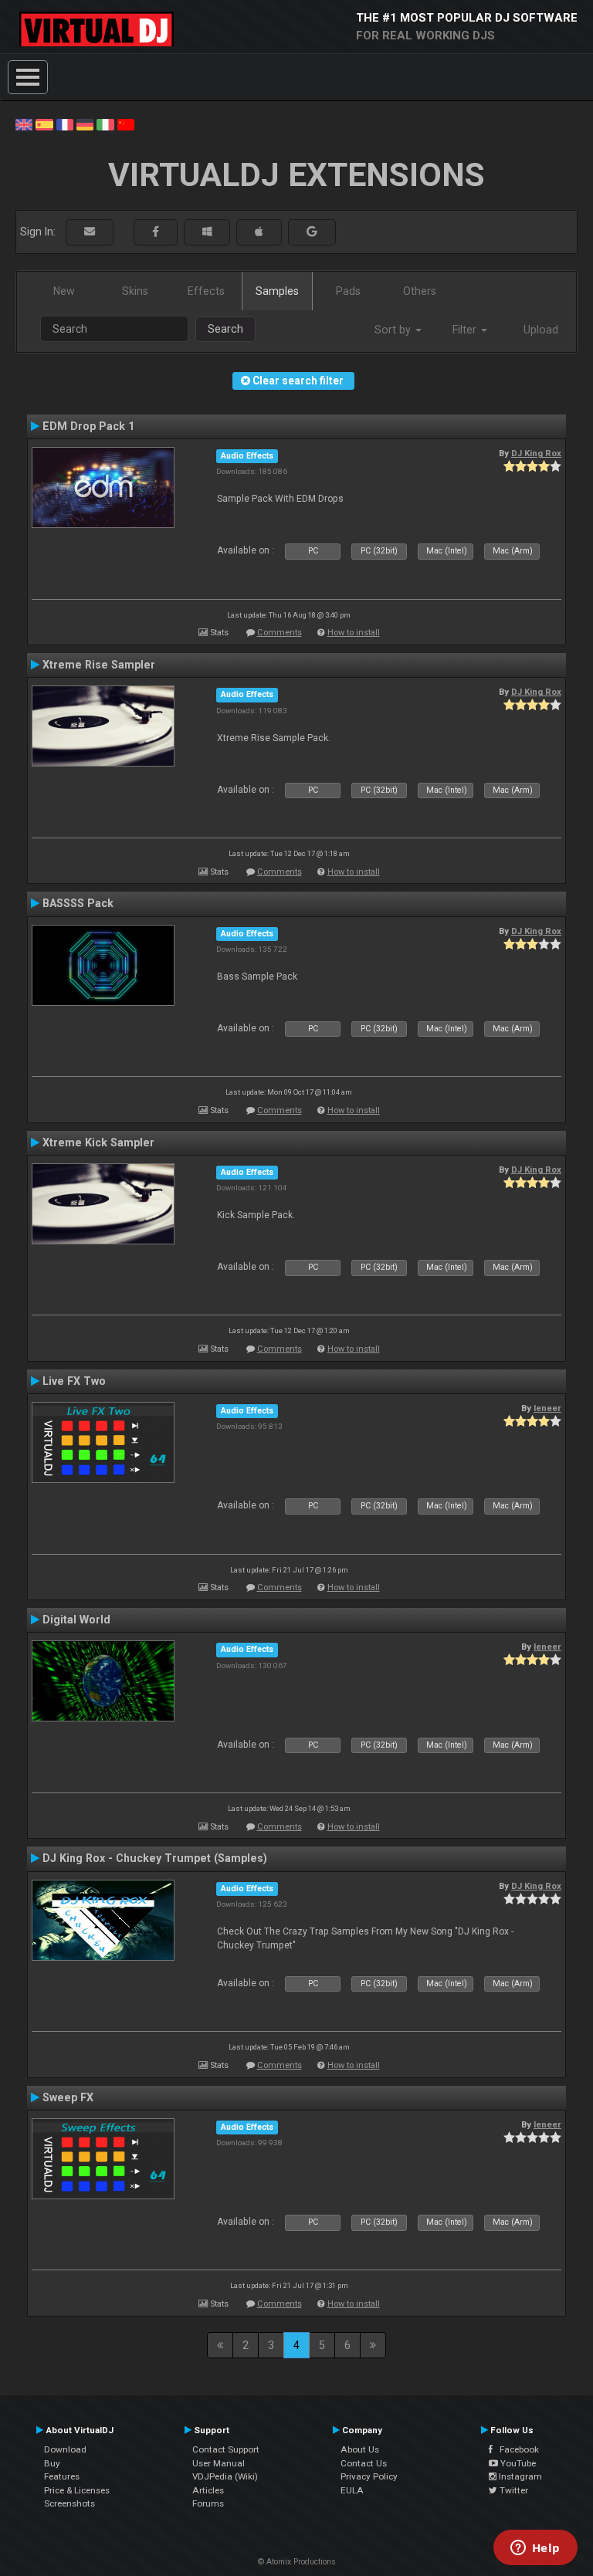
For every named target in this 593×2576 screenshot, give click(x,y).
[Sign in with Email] (90, 232)
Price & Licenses (77, 2490)
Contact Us (364, 2463)
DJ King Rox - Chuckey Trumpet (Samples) (155, 1858)
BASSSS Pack (78, 903)
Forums (208, 2503)
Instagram (519, 2476)
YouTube (517, 2463)
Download (65, 2449)
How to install (354, 633)
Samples (277, 291)
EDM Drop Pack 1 (88, 426)
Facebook (516, 2449)
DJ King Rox (536, 453)
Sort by (394, 330)
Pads (348, 291)
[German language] (85, 124)
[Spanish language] (44, 124)
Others (420, 291)
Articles (208, 2490)
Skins (135, 291)
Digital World (76, 1620)
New (64, 291)
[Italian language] (105, 124)
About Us (360, 2449)
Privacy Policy (369, 2476)
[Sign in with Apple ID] (259, 232)
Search (225, 329)
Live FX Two (74, 1381)
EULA (352, 2490)
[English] (24, 124)
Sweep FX (68, 2097)
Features (62, 2476)
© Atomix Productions (297, 2562)
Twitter (513, 2490)
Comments (280, 633)
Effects (206, 291)
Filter (466, 330)
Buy (52, 2463)
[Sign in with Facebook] (156, 232)
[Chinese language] (126, 124)
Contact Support (226, 2449)
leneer (547, 1408)
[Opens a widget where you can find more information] (535, 2549)
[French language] (65, 124)
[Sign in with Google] (312, 232)
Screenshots (69, 2503)
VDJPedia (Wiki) (225, 2476)
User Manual (219, 2463)
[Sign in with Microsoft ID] (207, 232)
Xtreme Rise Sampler (99, 665)
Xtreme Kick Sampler (98, 1142)
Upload (541, 330)
